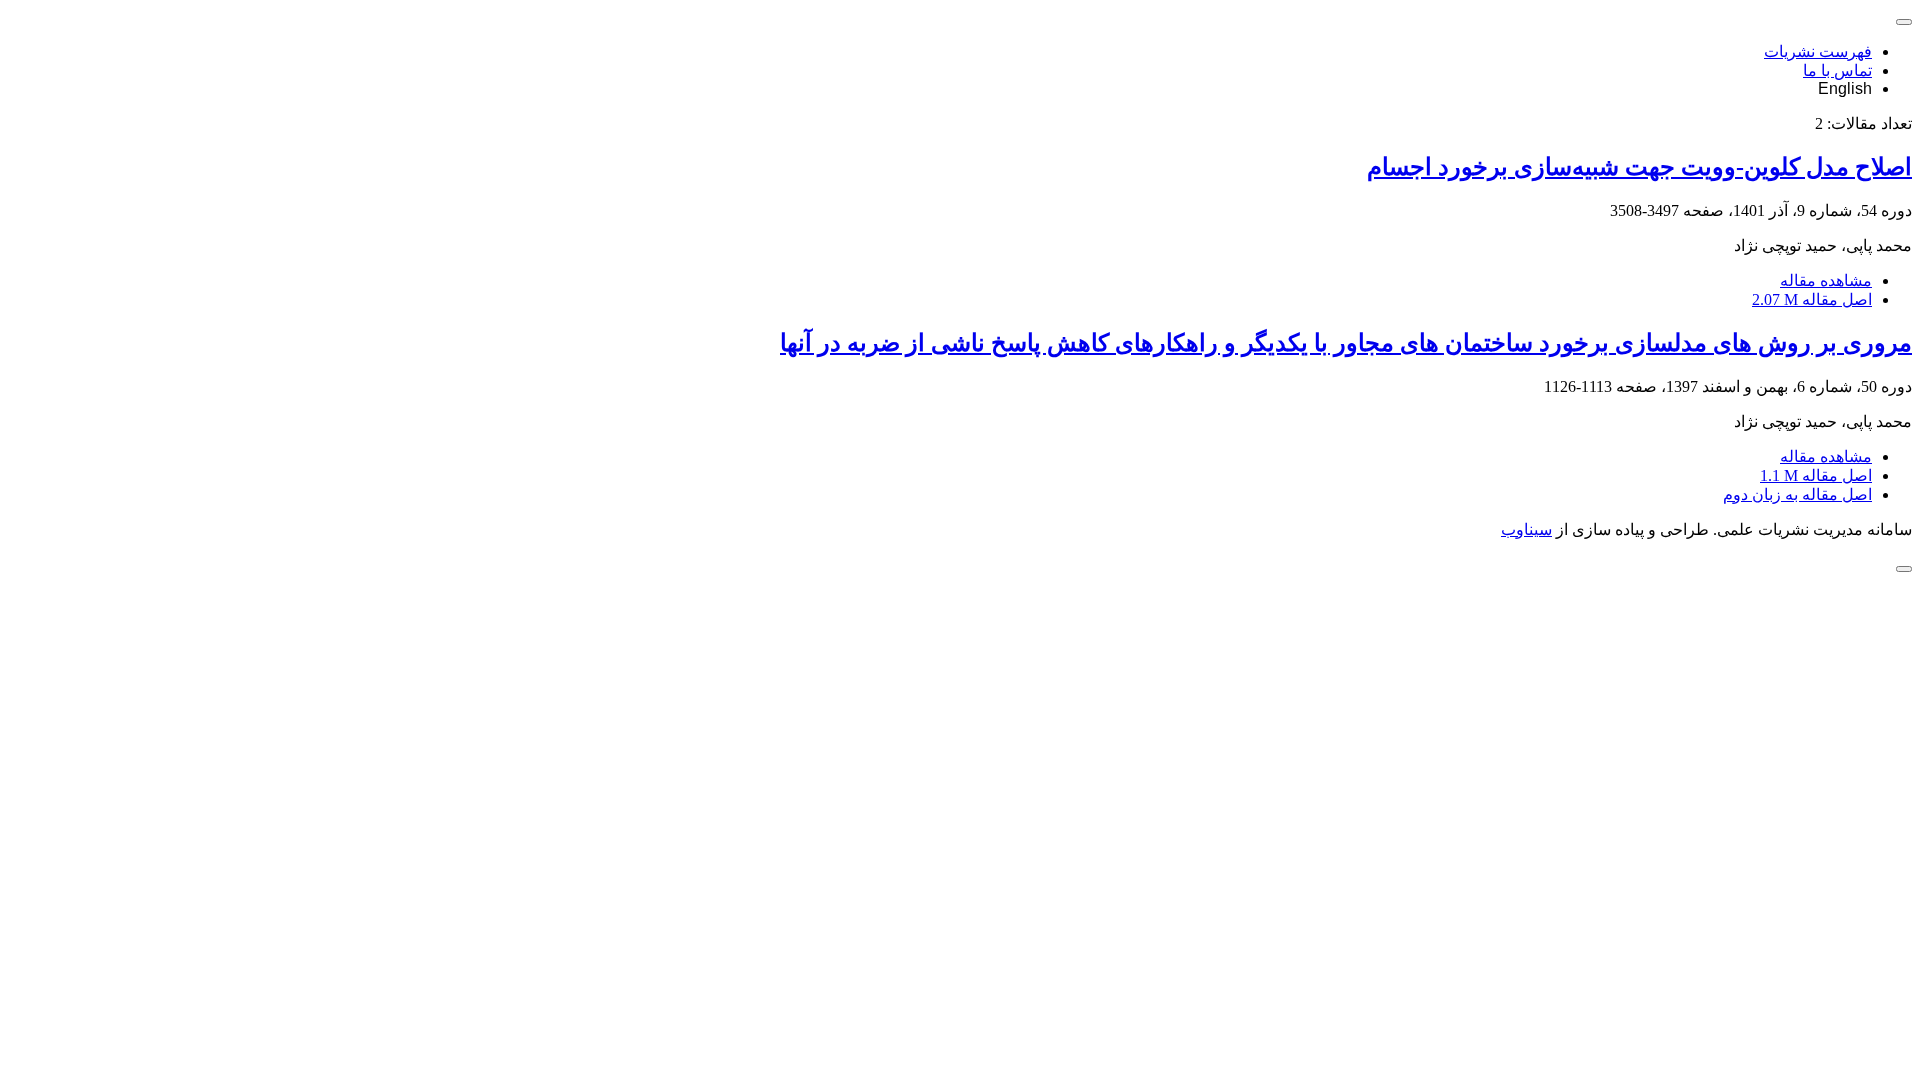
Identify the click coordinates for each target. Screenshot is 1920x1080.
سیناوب (1526, 529)
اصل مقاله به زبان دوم (1797, 494)
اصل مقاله (1812, 299)
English (1845, 88)
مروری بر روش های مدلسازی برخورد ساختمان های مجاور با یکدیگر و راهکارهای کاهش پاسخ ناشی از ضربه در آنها (1346, 343)
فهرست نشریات (1818, 51)
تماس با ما (1837, 70)
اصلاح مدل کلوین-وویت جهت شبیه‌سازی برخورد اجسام (1639, 167)
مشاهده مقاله (1826, 280)
